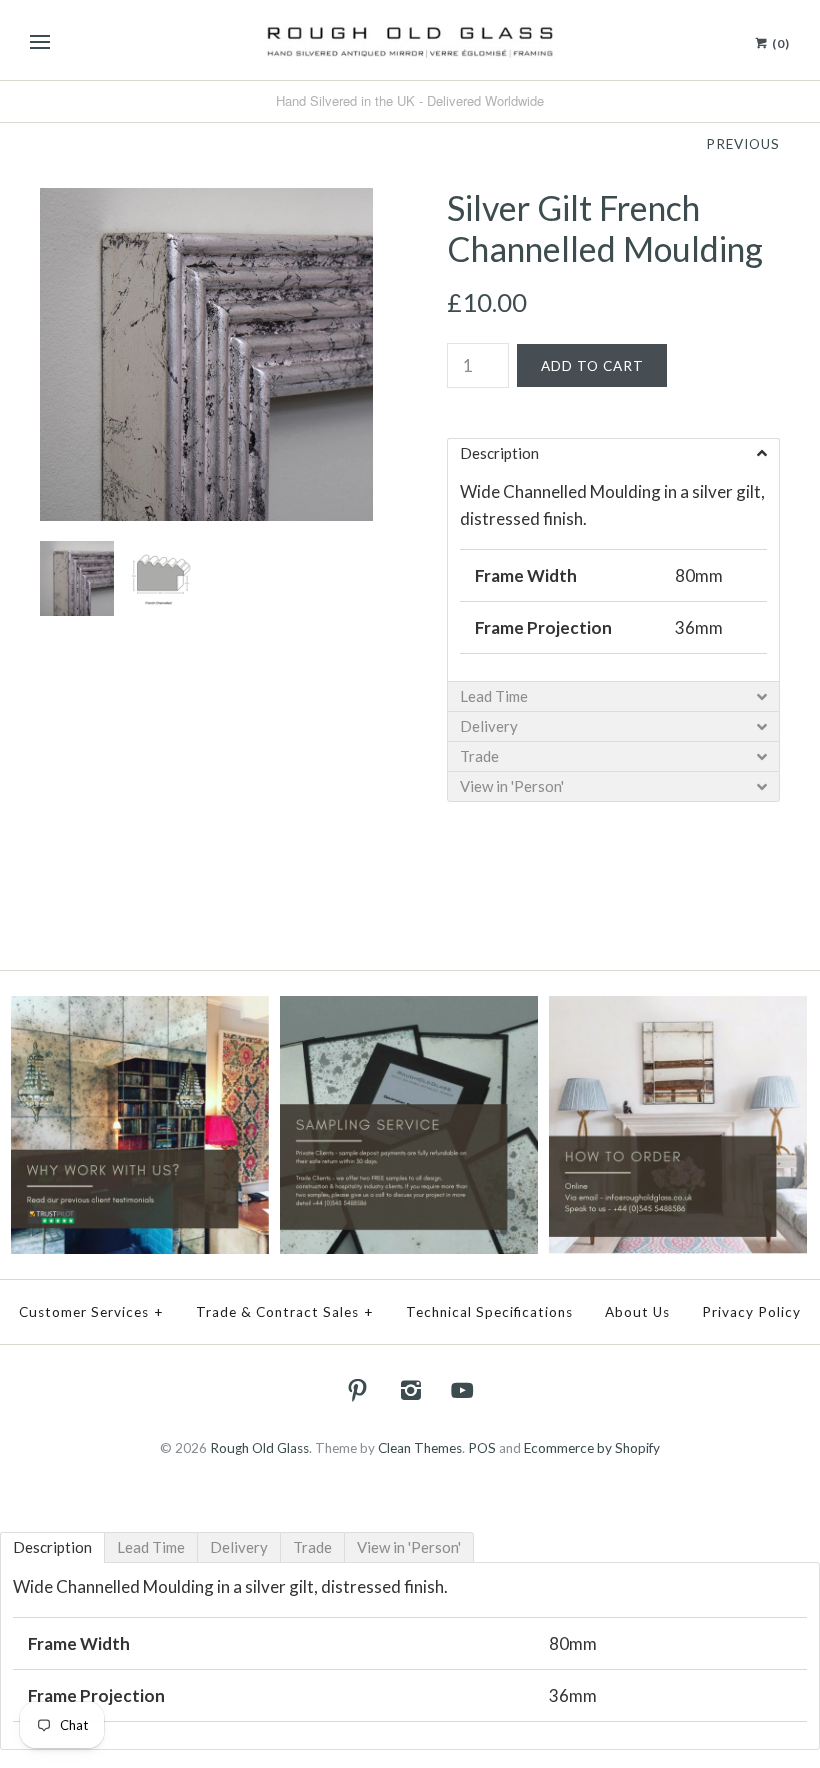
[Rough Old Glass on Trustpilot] (139, 1009)
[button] (613, 453)
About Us (637, 1312)
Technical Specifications (489, 1312)
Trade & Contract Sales (285, 1312)
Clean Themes (420, 1448)
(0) (779, 43)
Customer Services (91, 1312)
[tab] (52, 1547)
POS (482, 1448)
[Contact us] (677, 1009)
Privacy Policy (751, 1312)
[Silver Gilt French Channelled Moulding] (206, 201)
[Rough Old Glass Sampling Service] (408, 1009)
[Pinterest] (358, 1390)
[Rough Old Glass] (410, 40)
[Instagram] (410, 1390)
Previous (743, 144)
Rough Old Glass (259, 1448)
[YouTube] (463, 1390)
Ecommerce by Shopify (592, 1448)
